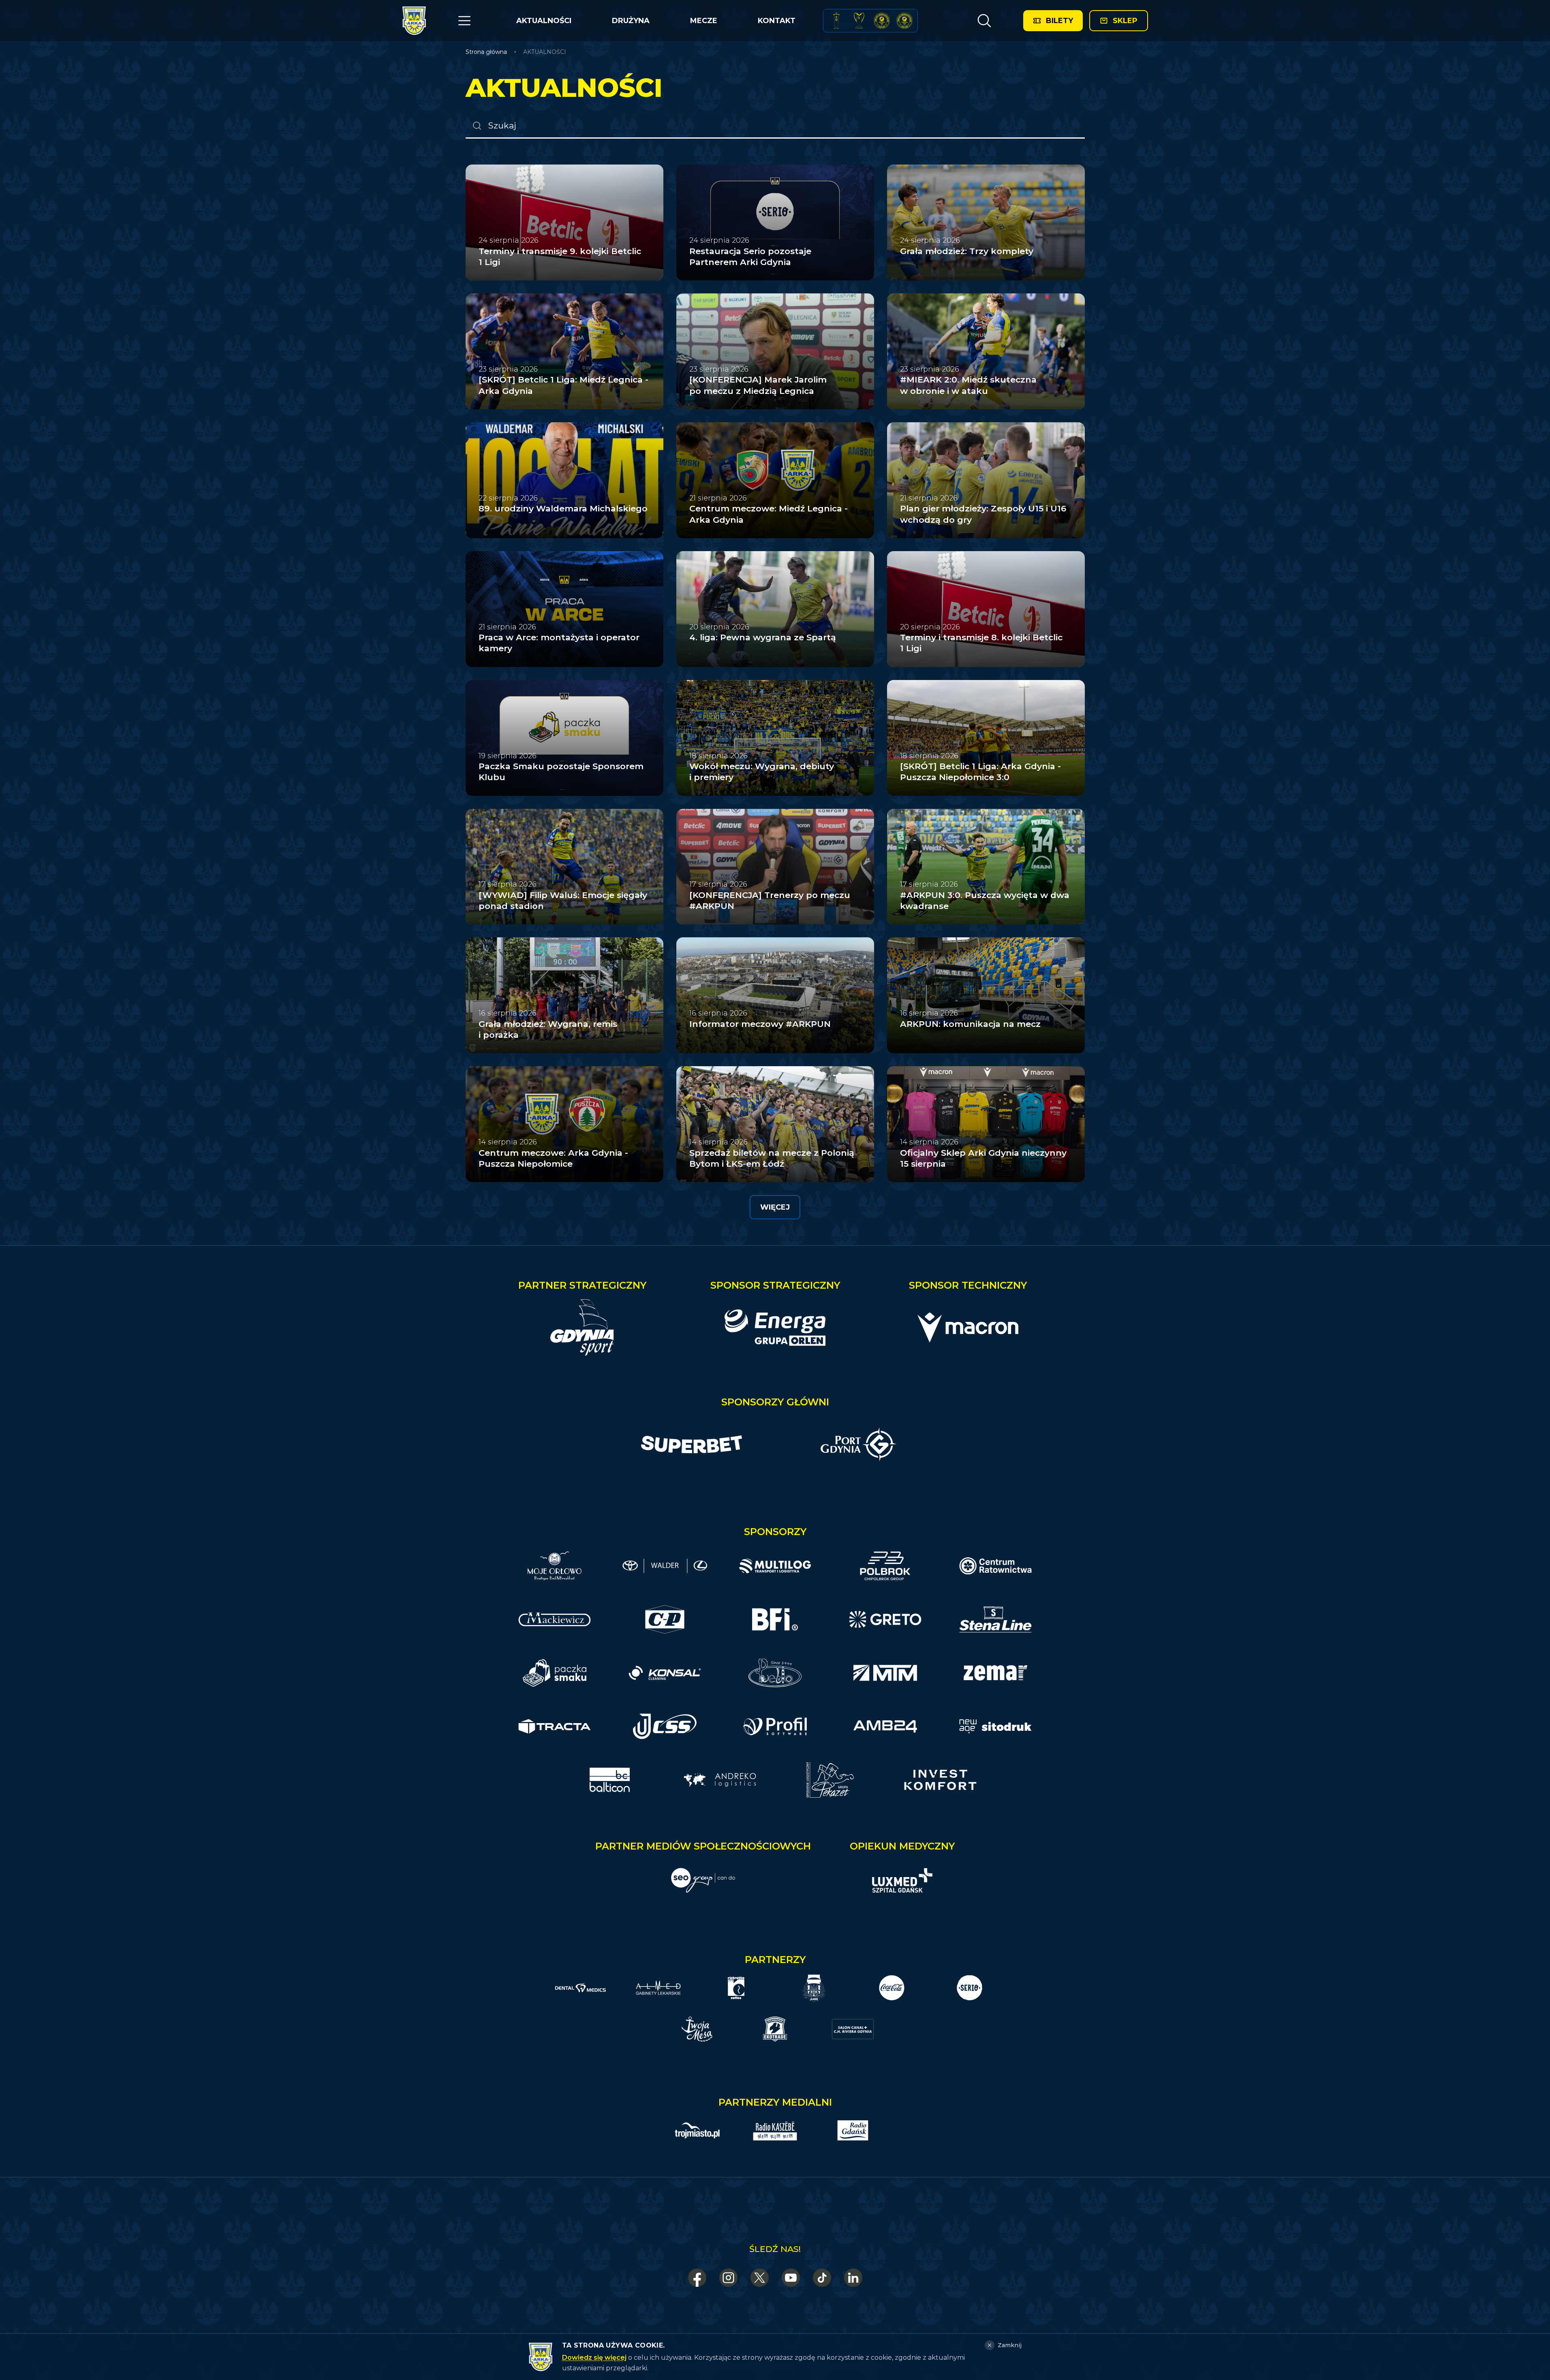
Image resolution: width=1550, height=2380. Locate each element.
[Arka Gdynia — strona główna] (414, 21)
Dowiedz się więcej (594, 2358)
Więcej (775, 1207)
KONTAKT (777, 21)
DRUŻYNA (631, 21)
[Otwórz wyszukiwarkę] (984, 21)
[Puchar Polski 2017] (859, 21)
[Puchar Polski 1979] (836, 21)
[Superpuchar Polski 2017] (882, 21)
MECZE (704, 21)
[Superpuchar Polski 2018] (904, 21)
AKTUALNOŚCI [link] (545, 52)
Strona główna (486, 52)
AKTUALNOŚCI (544, 21)
